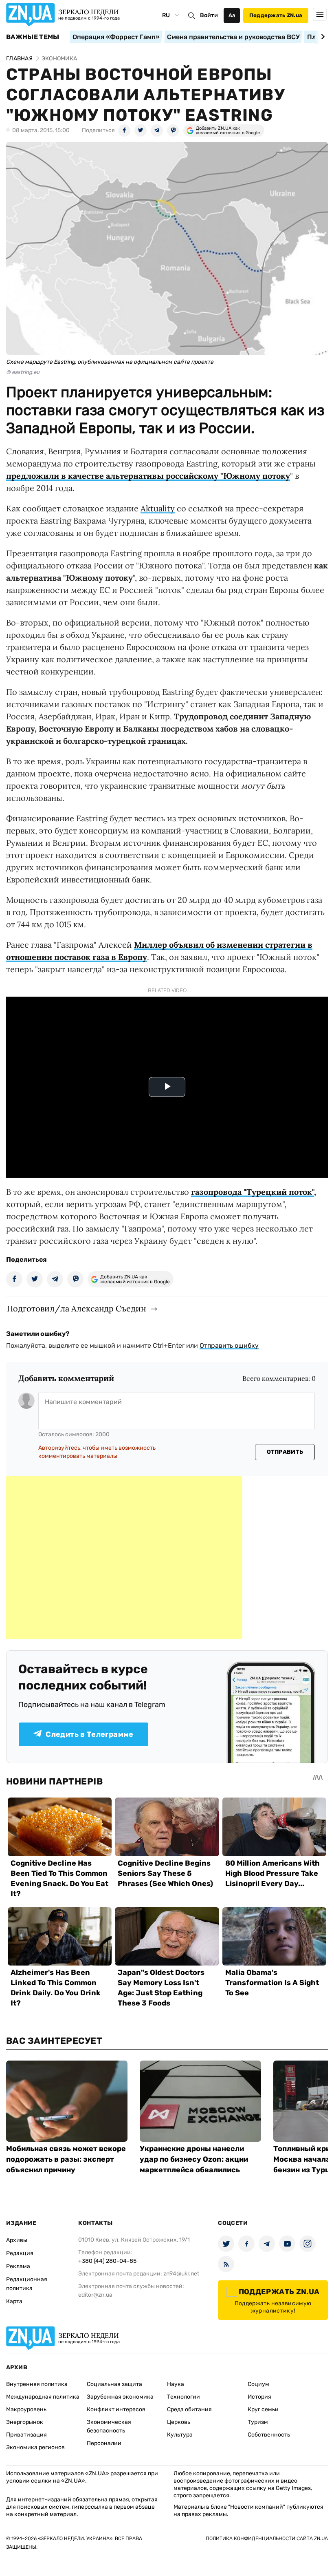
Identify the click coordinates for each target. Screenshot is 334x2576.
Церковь (179, 2422)
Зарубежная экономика (120, 2397)
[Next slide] (322, 37)
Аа (232, 15)
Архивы (17, 2240)
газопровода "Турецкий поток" (253, 1192)
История (259, 2397)
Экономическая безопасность (109, 2426)
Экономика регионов (35, 2447)
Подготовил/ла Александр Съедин (76, 1308)
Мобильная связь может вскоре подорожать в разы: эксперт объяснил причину (66, 2159)
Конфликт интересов (116, 2409)
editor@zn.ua (95, 2295)
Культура (180, 2435)
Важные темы (33, 37)
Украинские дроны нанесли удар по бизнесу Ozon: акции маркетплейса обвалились (194, 2159)
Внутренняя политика (37, 2384)
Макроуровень (26, 2409)
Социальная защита (114, 2384)
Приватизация (26, 2435)
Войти (209, 15)
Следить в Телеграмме (89, 1734)
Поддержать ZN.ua (276, 15)
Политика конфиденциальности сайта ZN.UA (267, 2538)
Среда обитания (189, 2409)
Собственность (269, 2435)
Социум (258, 2384)
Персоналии (104, 2443)
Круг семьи (263, 2409)
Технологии (183, 2397)
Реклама (18, 2266)
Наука (176, 2384)
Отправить (285, 1452)
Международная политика (43, 2397)
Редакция (20, 2253)
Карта (14, 2301)
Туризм (258, 2422)
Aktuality (158, 508)
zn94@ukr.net (181, 2274)
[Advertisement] (124, 1558)
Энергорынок (25, 2422)
